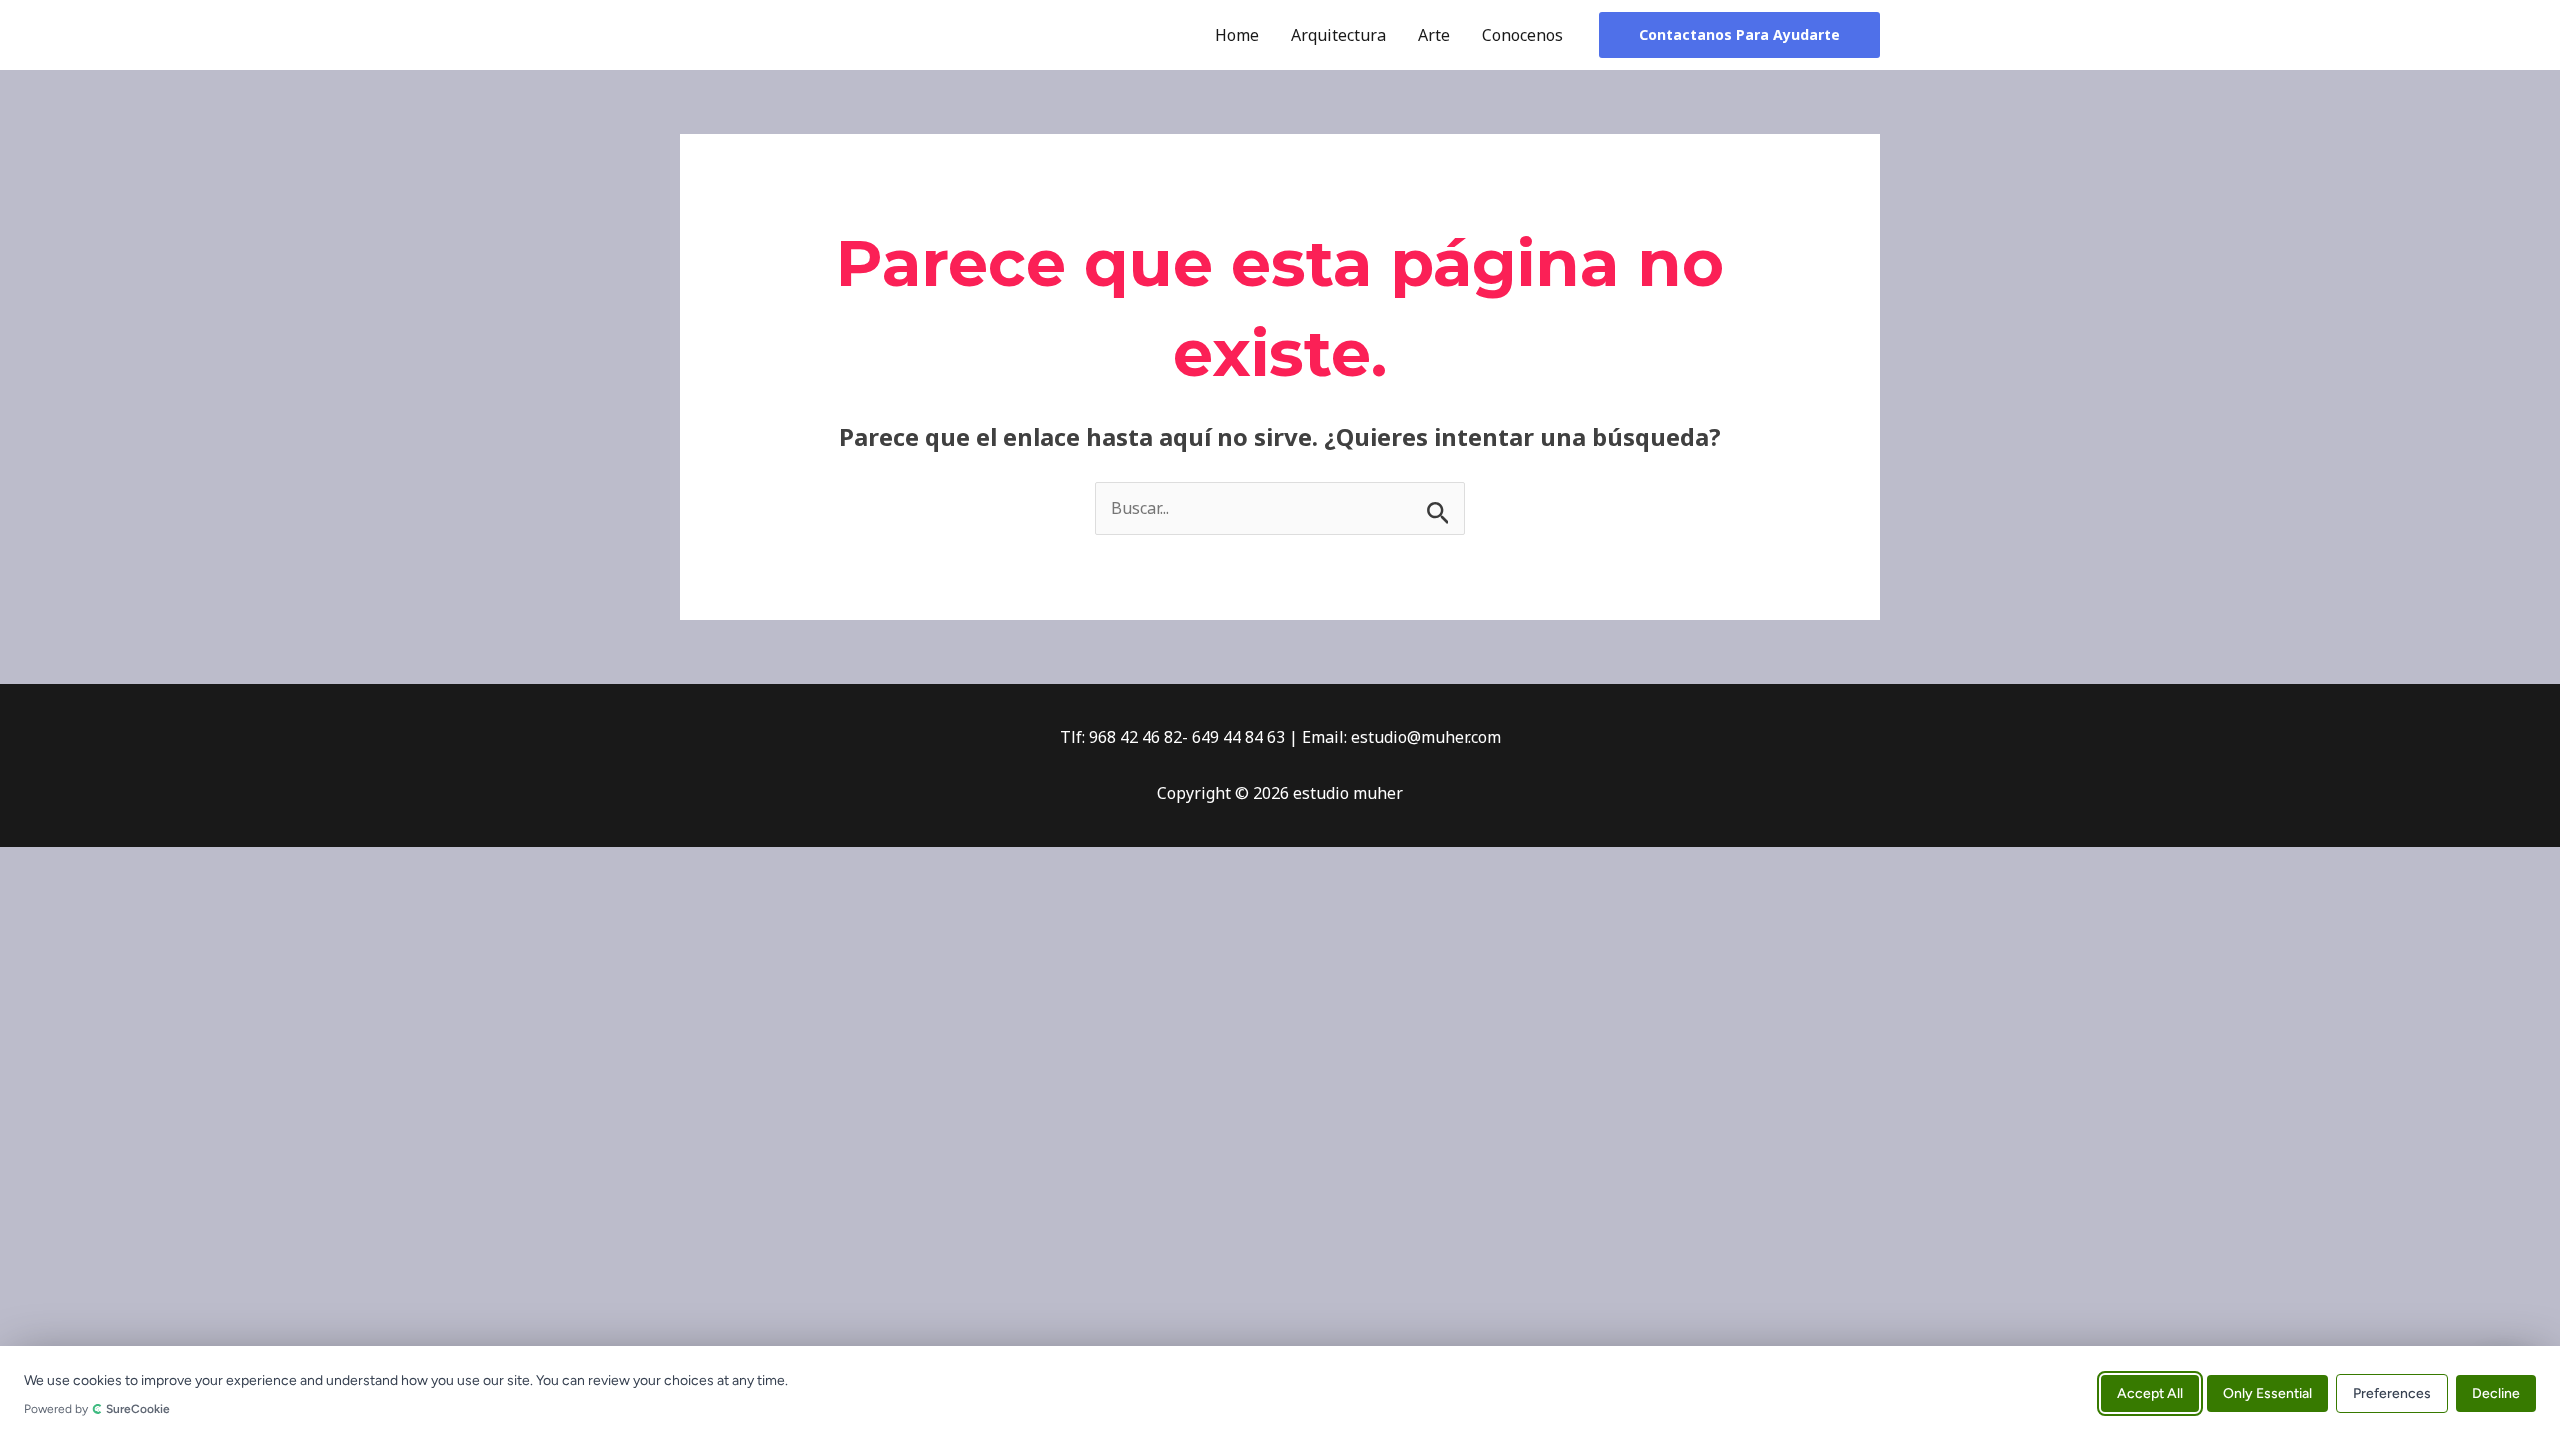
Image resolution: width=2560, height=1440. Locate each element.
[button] (1739, 35)
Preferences (2392, 1392)
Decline (2496, 1392)
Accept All (2150, 1392)
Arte (1434, 35)
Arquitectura (1338, 35)
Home (1237, 35)
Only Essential (2267, 1392)
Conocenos (1522, 35)
